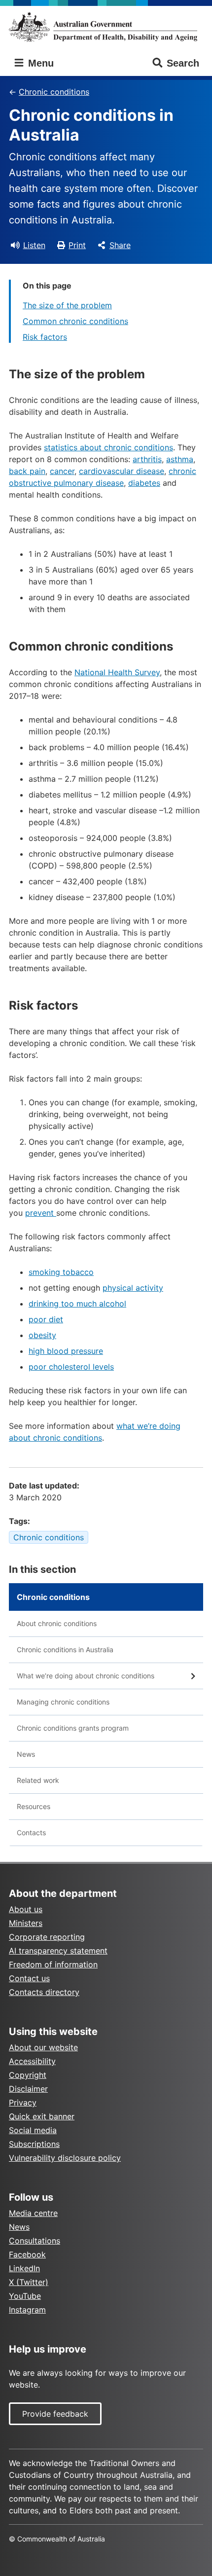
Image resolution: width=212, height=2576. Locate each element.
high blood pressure (66, 1351)
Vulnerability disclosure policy (65, 2158)
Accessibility (32, 2061)
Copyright (28, 2075)
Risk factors (45, 337)
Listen (34, 245)
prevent (41, 1213)
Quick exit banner (42, 2116)
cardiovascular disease (122, 471)
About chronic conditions (57, 1623)
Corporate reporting (47, 1937)
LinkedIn (24, 2268)
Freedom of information (53, 1964)
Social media (33, 2130)
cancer (62, 471)
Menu (39, 63)
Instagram (27, 2310)
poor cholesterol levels (71, 1367)
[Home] (106, 27)
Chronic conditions (54, 92)
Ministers (26, 1923)
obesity (42, 1335)
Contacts (31, 1832)
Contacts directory (44, 1992)
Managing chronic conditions (63, 1702)
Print (77, 245)
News (26, 1754)
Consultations (35, 2241)
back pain (27, 471)
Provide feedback (55, 2414)
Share (120, 245)
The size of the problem (67, 305)
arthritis (147, 459)
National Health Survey (117, 672)
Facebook (27, 2254)
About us (26, 1909)
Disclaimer (28, 2089)
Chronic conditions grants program (73, 1728)
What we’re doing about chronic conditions (86, 1676)
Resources (34, 1806)
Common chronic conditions (75, 321)
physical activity (133, 1288)
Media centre (33, 2213)
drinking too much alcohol (77, 1304)
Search (183, 63)
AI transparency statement (58, 1951)
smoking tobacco (61, 1272)
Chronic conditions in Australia (65, 1650)
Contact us (29, 1978)
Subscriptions (34, 2144)
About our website (43, 2047)
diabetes (144, 483)
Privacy (23, 2103)
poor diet (46, 1319)
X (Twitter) (29, 2282)
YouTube (25, 2296)
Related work (38, 1780)
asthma (180, 459)
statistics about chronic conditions (108, 447)
